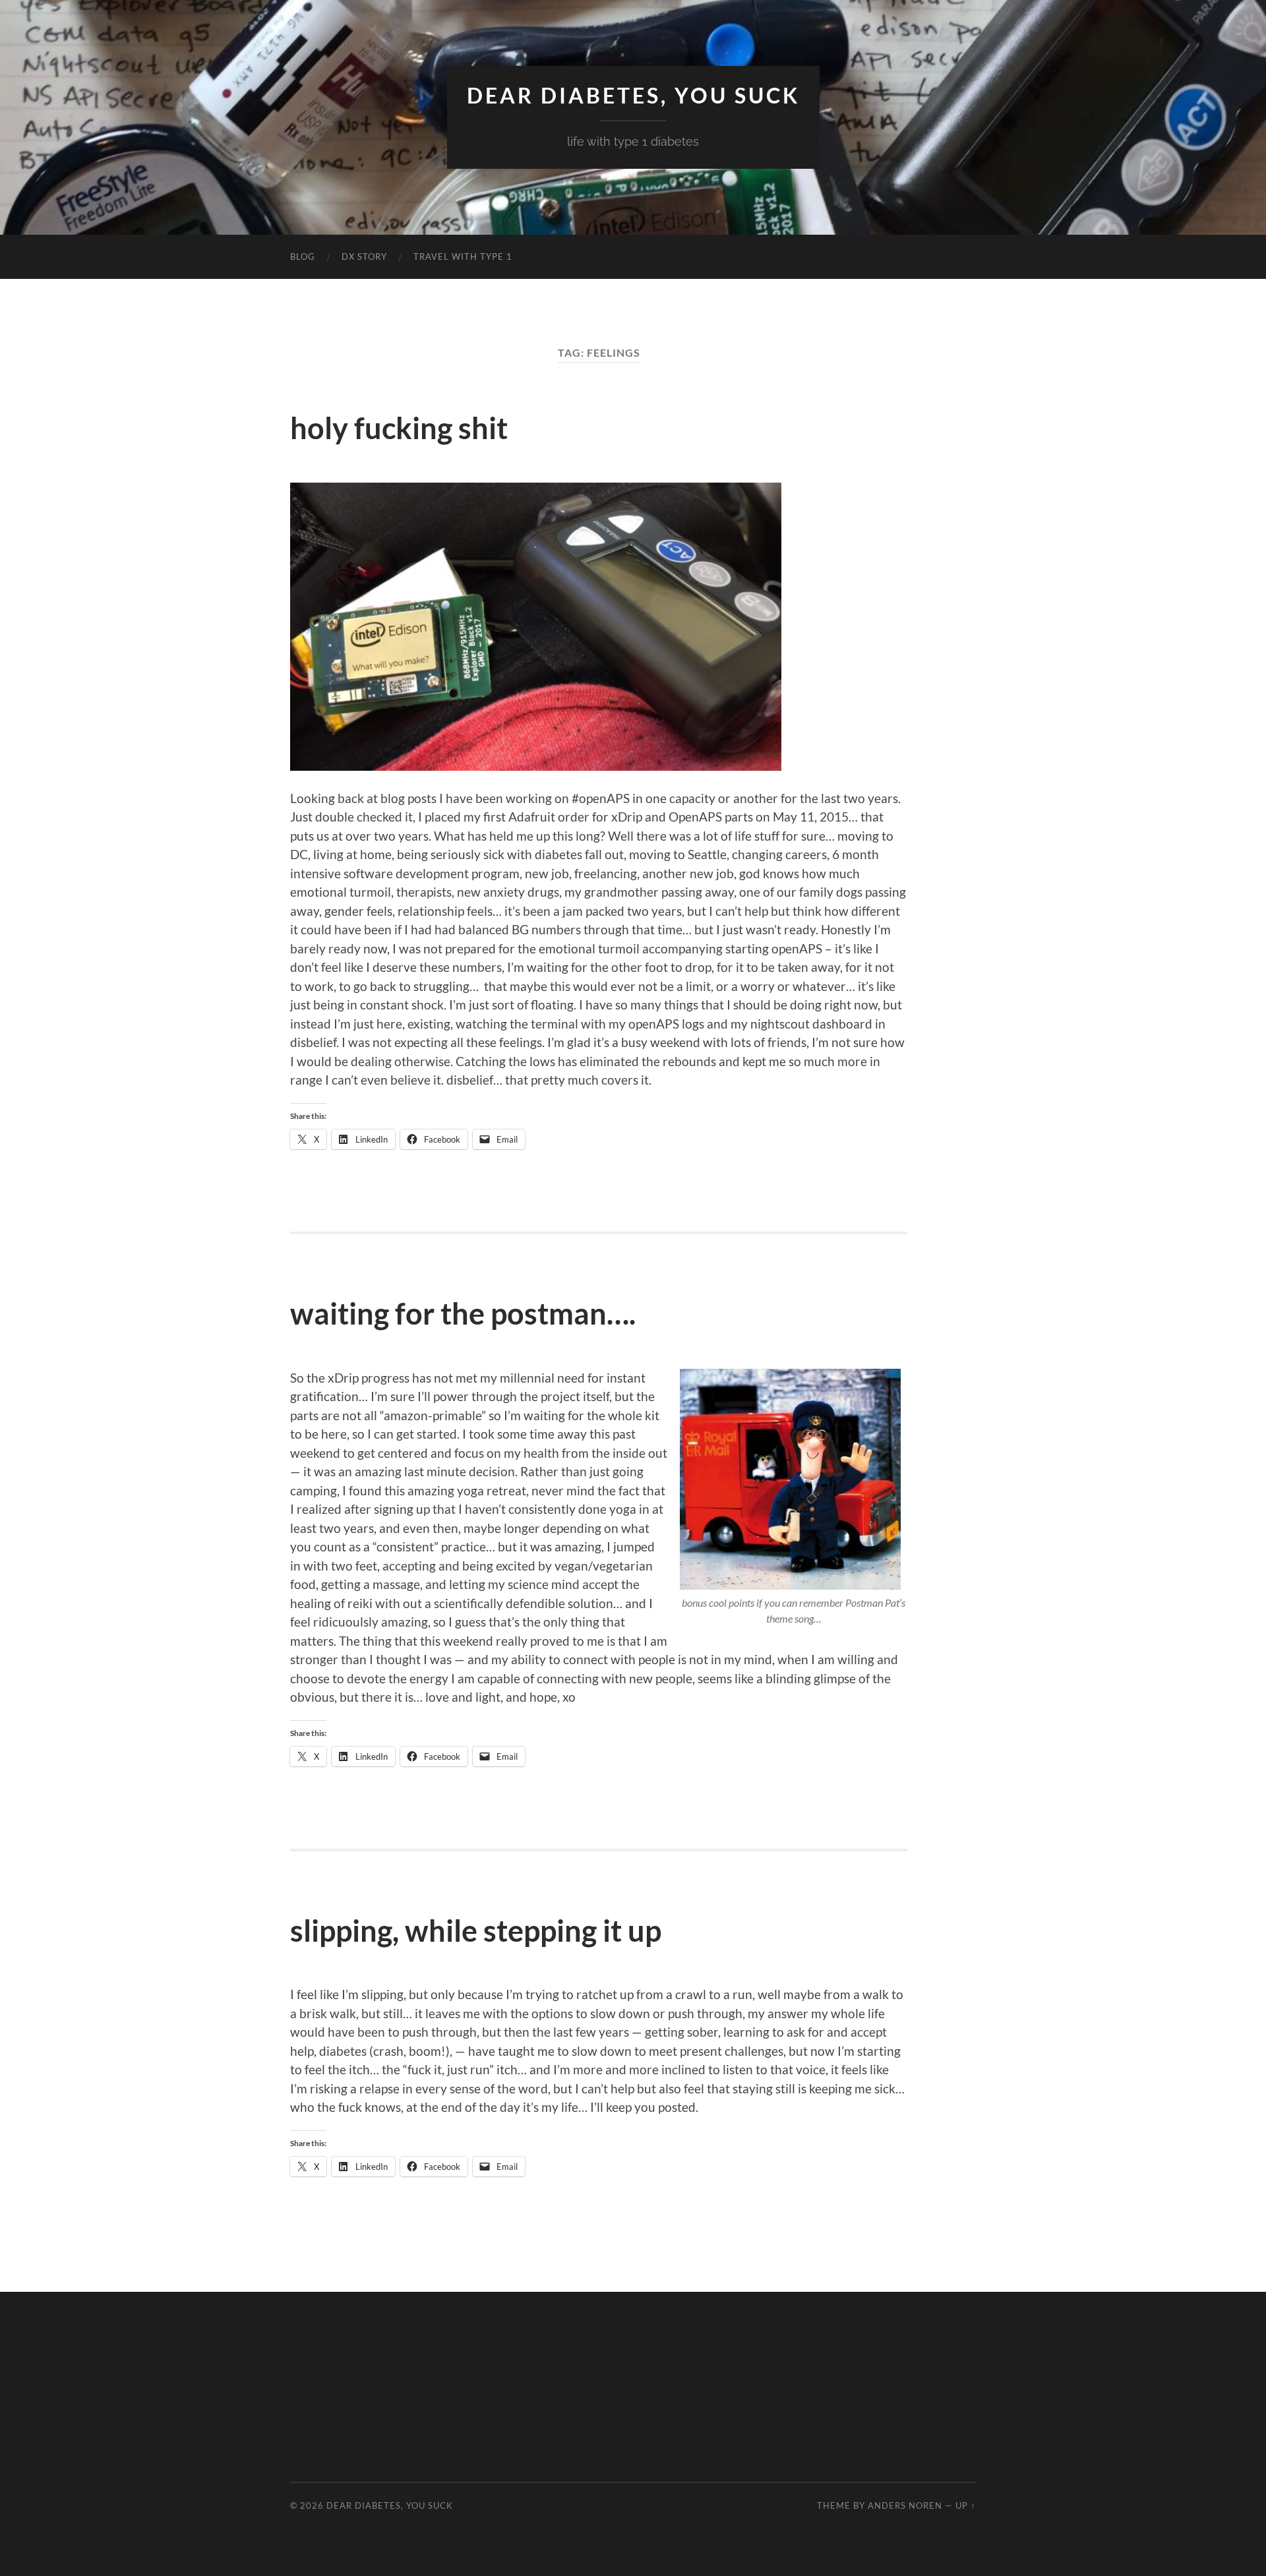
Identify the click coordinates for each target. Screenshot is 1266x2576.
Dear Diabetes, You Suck (633, 96)
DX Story (364, 256)
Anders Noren (905, 2505)
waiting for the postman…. (463, 1313)
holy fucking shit (399, 428)
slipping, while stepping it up (476, 1931)
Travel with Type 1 (463, 256)
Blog (303, 256)
